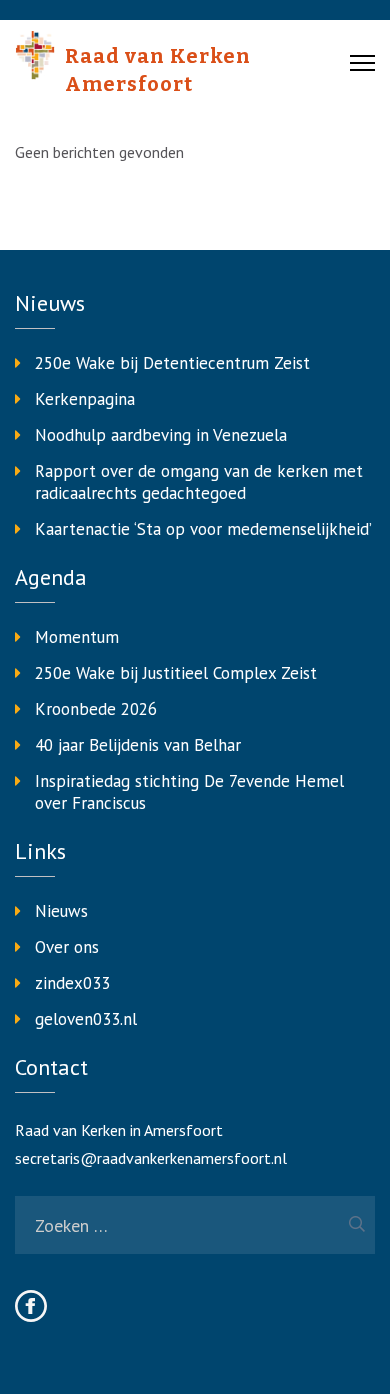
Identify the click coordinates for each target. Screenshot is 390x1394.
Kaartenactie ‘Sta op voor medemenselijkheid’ (203, 529)
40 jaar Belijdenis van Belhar (138, 745)
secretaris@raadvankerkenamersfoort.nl (151, 1158)
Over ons (67, 947)
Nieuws (61, 911)
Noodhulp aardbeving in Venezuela (161, 435)
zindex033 (72, 983)
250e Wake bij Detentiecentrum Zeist (172, 363)
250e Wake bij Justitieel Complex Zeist (176, 673)
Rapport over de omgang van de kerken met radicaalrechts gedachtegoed (199, 482)
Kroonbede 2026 (96, 709)
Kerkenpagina (85, 399)
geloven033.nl (86, 1019)
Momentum (77, 637)
